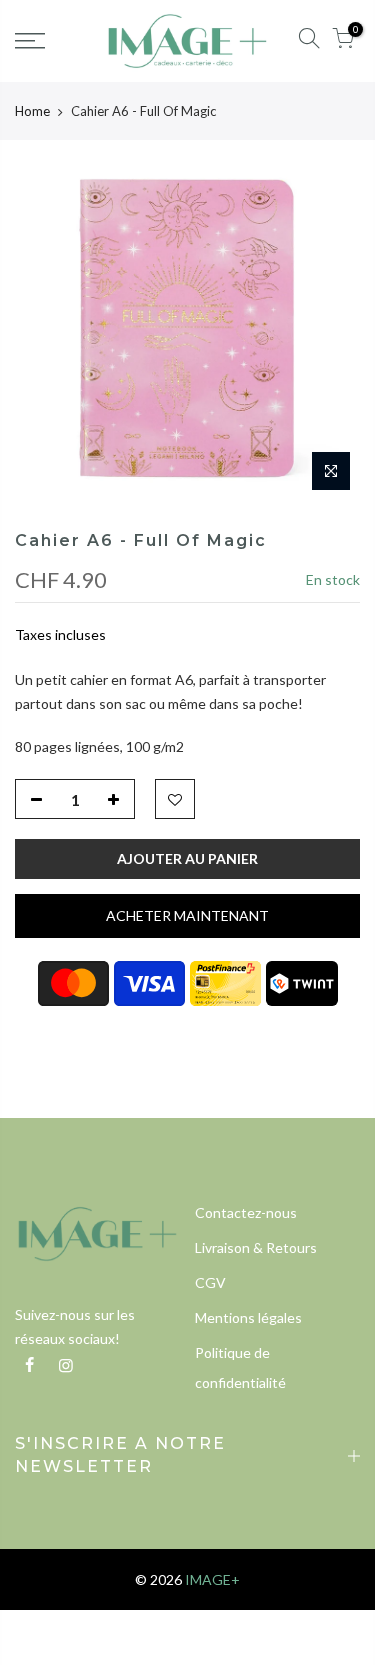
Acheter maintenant (187, 915)
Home (32, 111)
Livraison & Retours (256, 1247)
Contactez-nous (246, 1212)
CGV (210, 1282)
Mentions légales (248, 1317)
